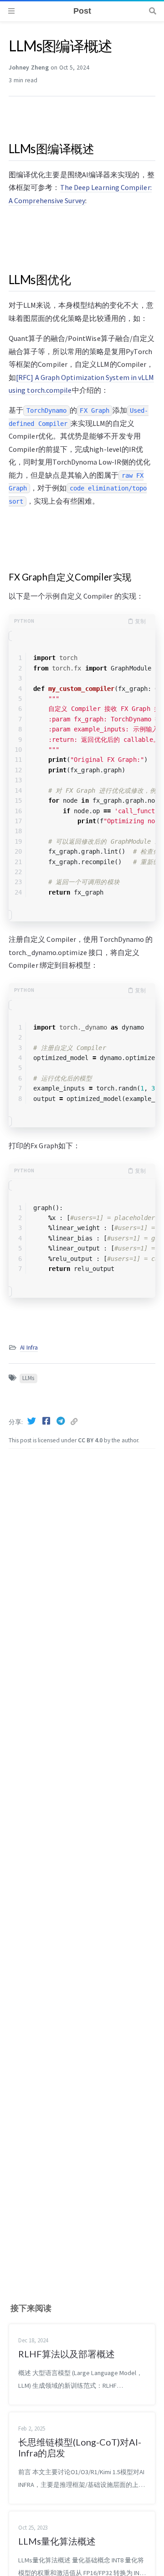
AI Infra (29, 1348)
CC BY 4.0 (90, 1440)
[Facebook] (47, 1421)
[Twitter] (32, 1421)
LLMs (28, 1378)
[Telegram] (61, 1421)
